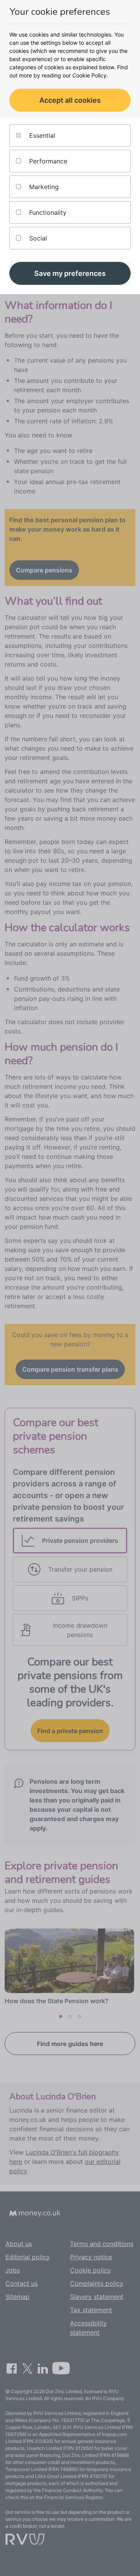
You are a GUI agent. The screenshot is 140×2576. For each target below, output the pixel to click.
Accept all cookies (70, 100)
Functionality (47, 212)
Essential (41, 135)
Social (37, 238)
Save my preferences (70, 273)
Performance (47, 161)
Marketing (43, 187)
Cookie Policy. (90, 75)
